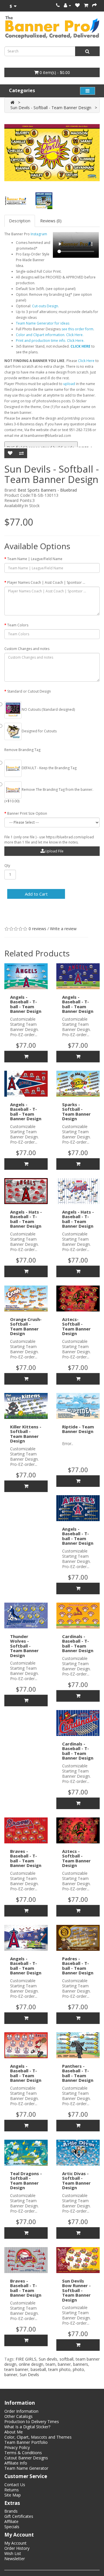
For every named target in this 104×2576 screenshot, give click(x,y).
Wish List (13, 2553)
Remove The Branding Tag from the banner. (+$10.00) (49, 795)
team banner (16, 2369)
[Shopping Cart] (86, 5)
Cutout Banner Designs (26, 2458)
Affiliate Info (16, 2463)
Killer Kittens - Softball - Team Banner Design (26, 1434)
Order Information (21, 2411)
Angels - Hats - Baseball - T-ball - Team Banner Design (26, 1219)
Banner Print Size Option (27, 813)
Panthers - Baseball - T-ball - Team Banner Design (78, 2073)
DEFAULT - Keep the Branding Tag (49, 768)
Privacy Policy (17, 2447)
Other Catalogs (18, 2416)
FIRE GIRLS (26, 2359)
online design (31, 2364)
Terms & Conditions (23, 2453)
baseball (38, 2369)
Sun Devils (29, 2375)
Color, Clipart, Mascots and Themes (38, 2437)
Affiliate (11, 2521)
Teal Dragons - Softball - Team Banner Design (26, 2181)
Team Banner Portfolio (26, 2442)
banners (81, 2364)
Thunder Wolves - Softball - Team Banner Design (24, 1646)
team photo (59, 2369)
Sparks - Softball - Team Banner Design (76, 1112)
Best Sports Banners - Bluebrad (47, 490)
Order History (17, 2548)
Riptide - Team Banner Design (78, 1429)
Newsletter (15, 2559)
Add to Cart (36, 894)
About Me (14, 2432)
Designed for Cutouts (39, 731)
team (51, 2364)
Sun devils (48, 2359)
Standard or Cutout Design (29, 691)
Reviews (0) (51, 221)
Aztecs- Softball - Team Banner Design (76, 1326)
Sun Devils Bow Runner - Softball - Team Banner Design (76, 2290)
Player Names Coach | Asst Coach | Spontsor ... (46, 582)
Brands (11, 2511)
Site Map (13, 2495)
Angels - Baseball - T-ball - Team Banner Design (26, 1004)
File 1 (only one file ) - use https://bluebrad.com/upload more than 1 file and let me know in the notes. (49, 840)
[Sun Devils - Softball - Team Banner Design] (52, 153)
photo (78, 2369)
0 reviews (37, 929)
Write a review (63, 929)
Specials (12, 2527)
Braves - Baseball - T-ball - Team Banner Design (26, 1858)
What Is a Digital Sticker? (27, 2427)
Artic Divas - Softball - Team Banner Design (76, 2181)
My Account (15, 2543)
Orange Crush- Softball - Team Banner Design (26, 1326)
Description (20, 221)
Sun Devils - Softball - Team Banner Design (51, 108)
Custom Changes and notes (27, 649)
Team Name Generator (26, 2468)
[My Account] (67, 5)
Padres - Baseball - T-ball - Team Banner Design (78, 1966)
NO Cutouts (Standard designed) (48, 709)
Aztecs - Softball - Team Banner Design (76, 1858)
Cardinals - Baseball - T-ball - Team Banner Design (78, 1644)
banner (64, 2364)
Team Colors (18, 625)
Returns (12, 2490)
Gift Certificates (19, 2516)
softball (66, 2359)
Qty (7, 866)
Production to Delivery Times (32, 2421)
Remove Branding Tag (22, 750)
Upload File (54, 851)
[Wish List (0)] (77, 5)
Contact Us (15, 2485)
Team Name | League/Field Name (35, 559)
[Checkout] (94, 5)
